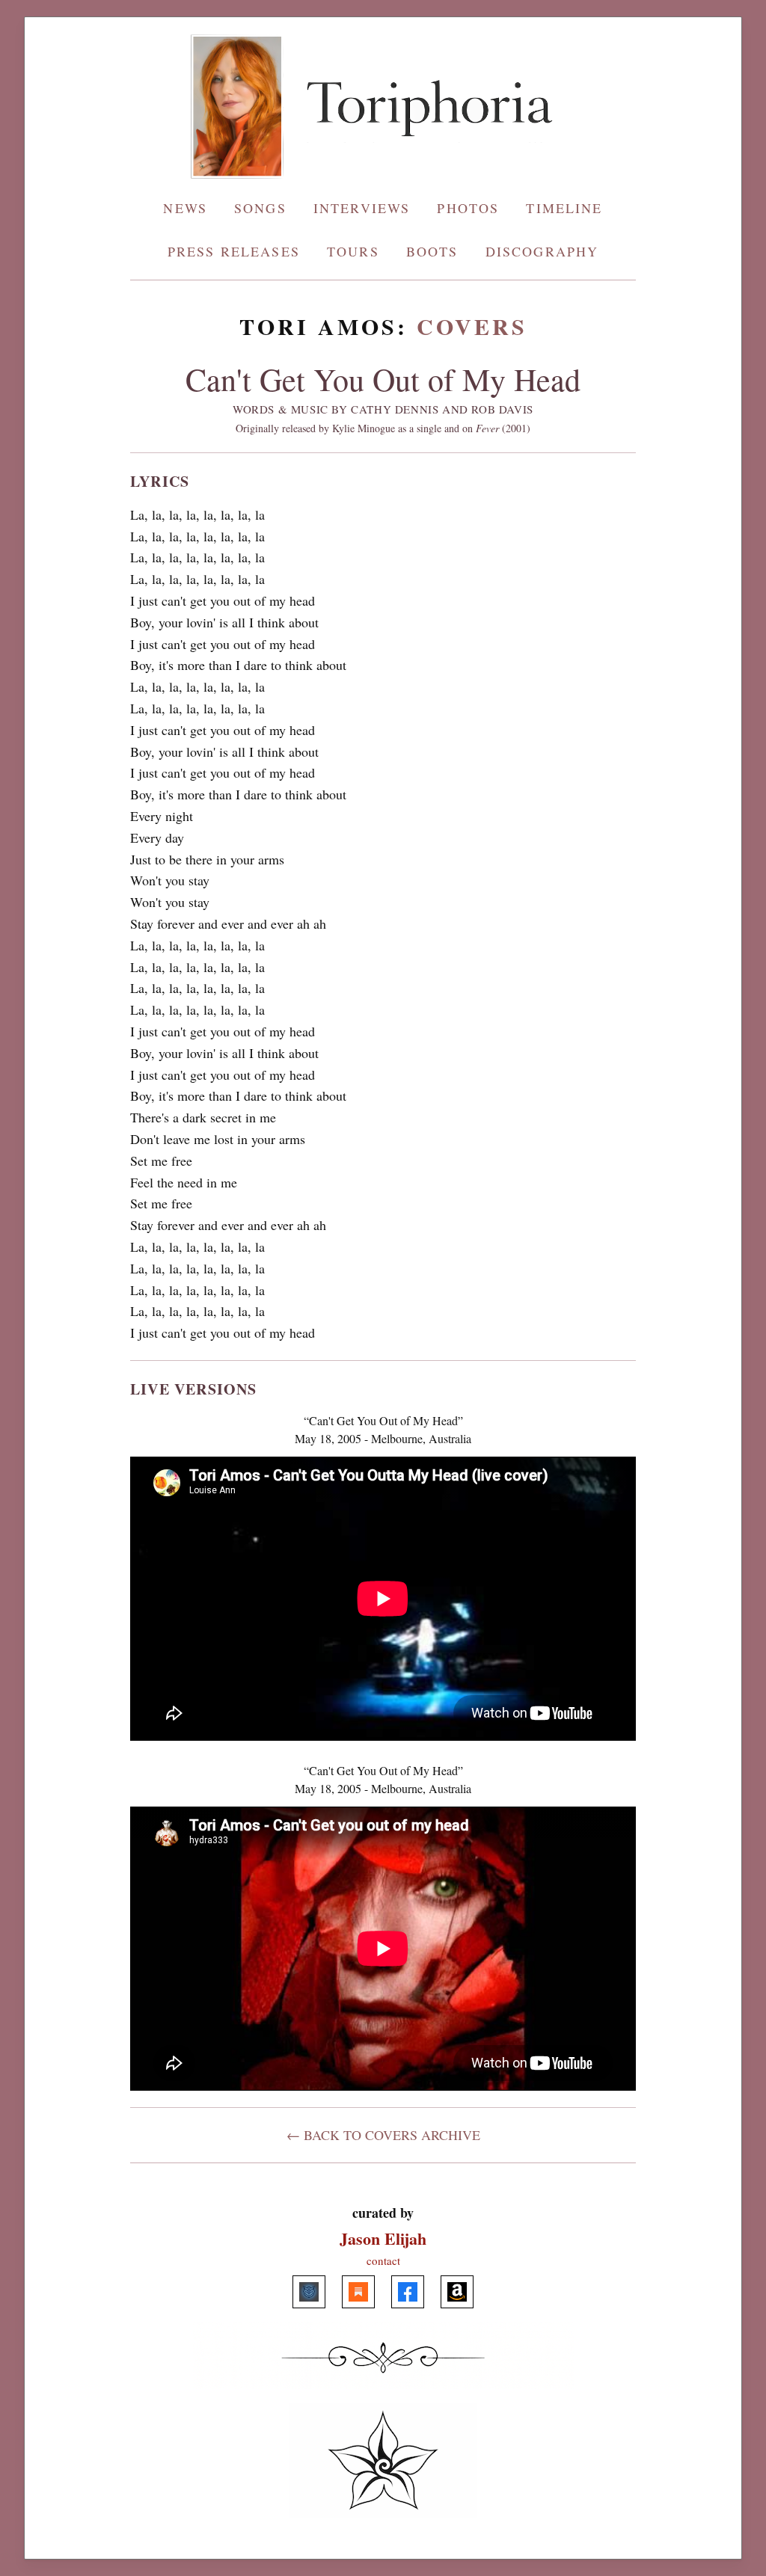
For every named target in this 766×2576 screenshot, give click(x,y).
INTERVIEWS (362, 208)
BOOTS (432, 251)
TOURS (353, 251)
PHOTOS (468, 208)
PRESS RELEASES (234, 251)
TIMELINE (564, 208)
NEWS (185, 208)
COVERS (472, 326)
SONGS (260, 208)
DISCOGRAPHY (542, 251)
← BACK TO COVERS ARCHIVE (383, 2135)
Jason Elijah (383, 2238)
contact (383, 2260)
